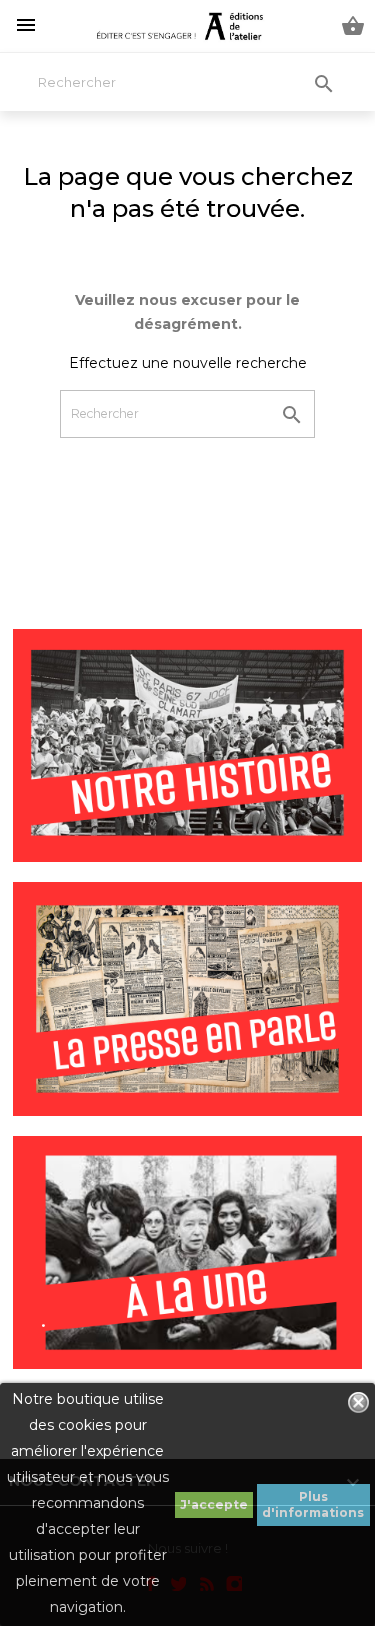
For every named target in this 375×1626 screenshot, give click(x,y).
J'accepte (214, 1504)
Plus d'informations (313, 1504)
